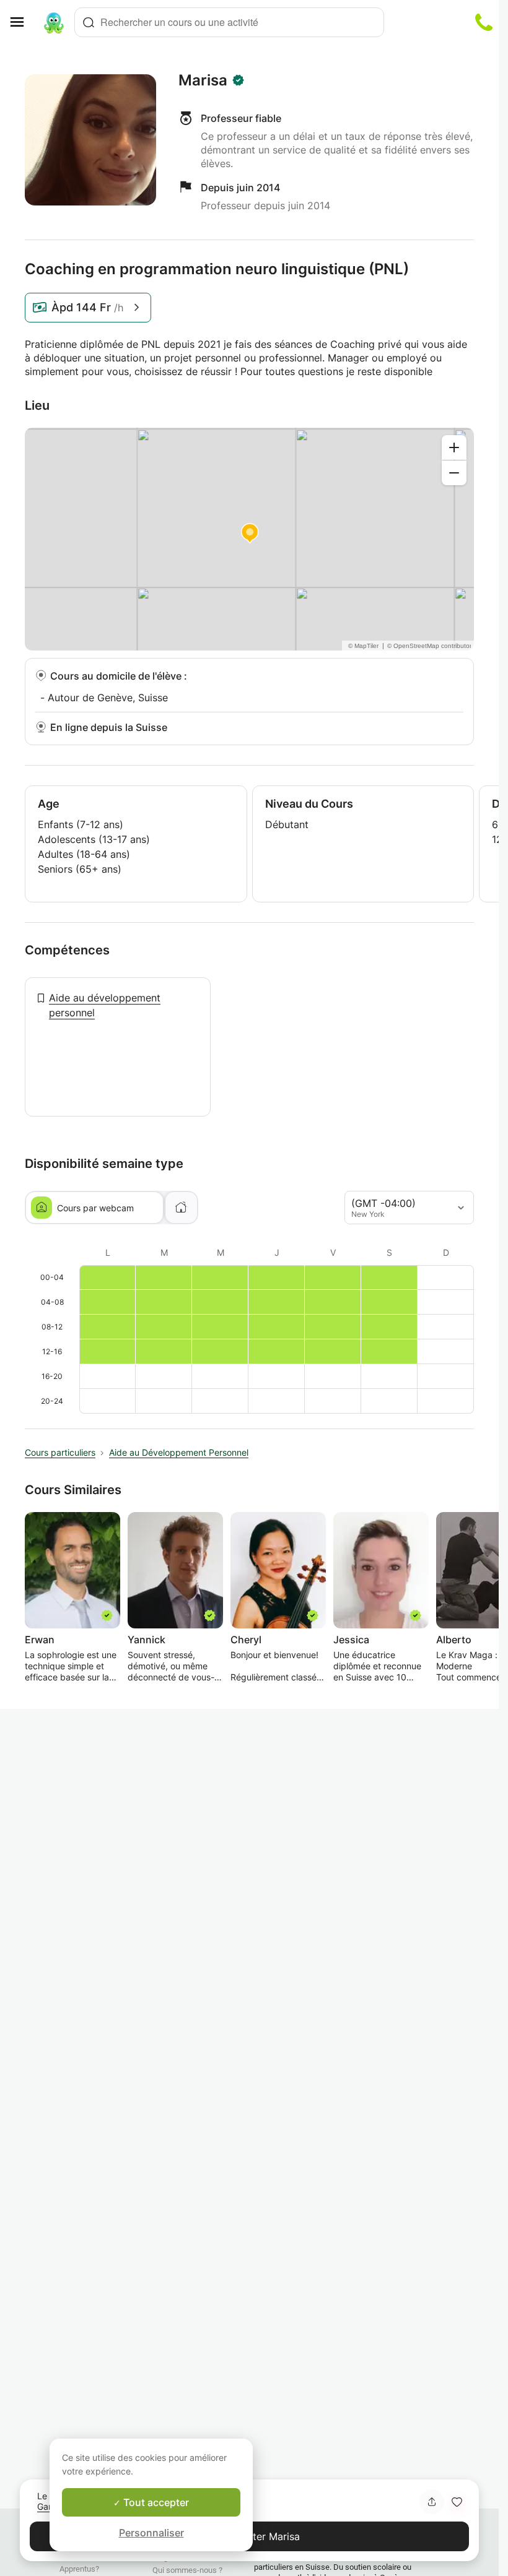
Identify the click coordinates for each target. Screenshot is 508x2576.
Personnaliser (151, 2533)
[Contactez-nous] (484, 22)
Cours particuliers (60, 1452)
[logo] (54, 22)
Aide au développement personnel (105, 1005)
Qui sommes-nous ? (187, 2570)
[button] (457, 2502)
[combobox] (229, 22)
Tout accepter (155, 2502)
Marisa (203, 80)
